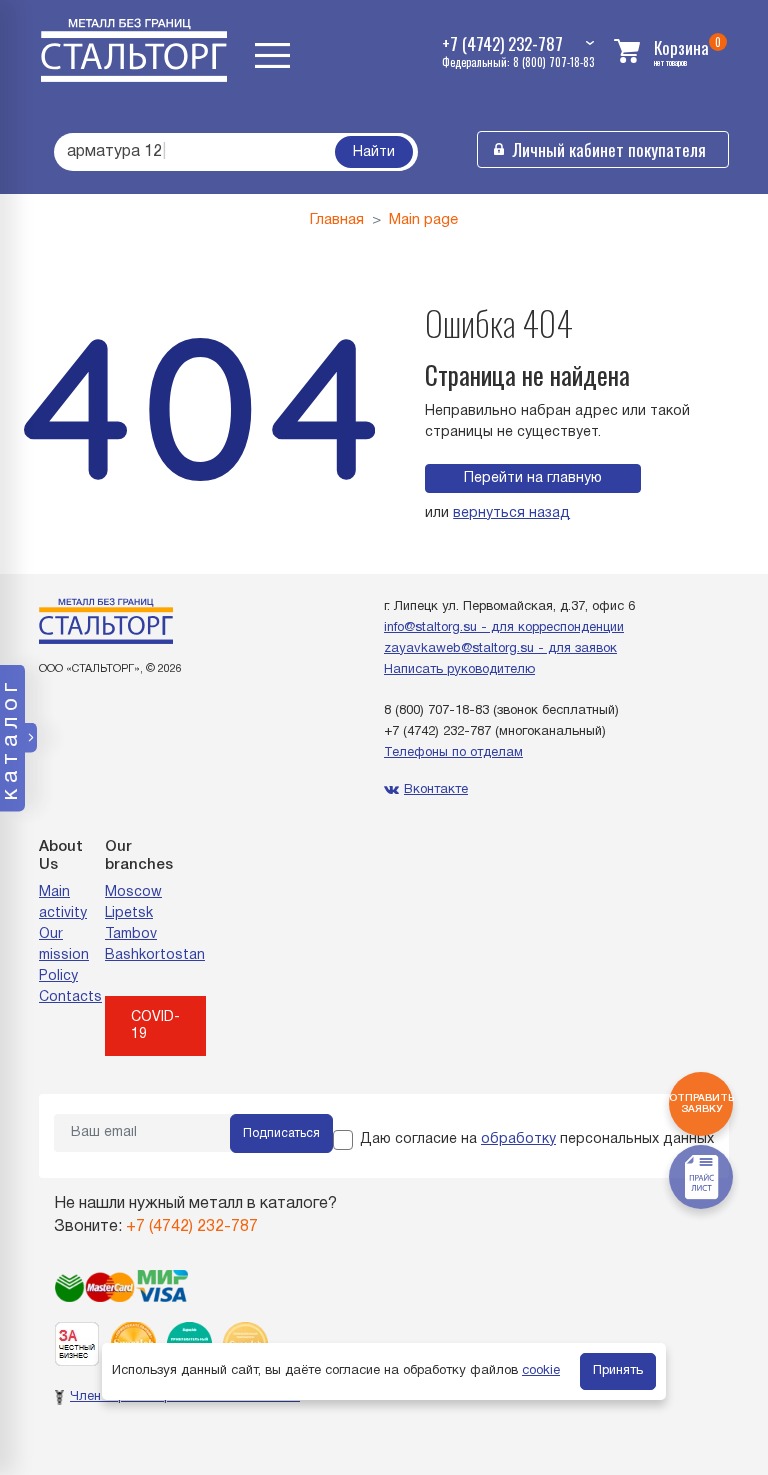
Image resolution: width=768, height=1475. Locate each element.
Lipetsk (129, 913)
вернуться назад (511, 513)
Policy (58, 976)
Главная (337, 220)
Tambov (131, 934)
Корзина (681, 47)
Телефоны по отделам (453, 753)
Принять (618, 1371)
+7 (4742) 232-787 (437, 732)
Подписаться (281, 1133)
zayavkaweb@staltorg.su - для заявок (500, 649)
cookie (541, 1371)
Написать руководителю (459, 670)
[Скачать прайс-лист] (701, 1177)
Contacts (70, 997)
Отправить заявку (701, 1104)
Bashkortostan (155, 955)
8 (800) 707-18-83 (436, 711)
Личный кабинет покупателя (609, 149)
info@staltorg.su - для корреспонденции (504, 628)
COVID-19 (155, 1026)
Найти (374, 152)
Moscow (133, 892)
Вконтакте (436, 790)
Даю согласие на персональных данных (537, 1139)
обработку (518, 1139)
